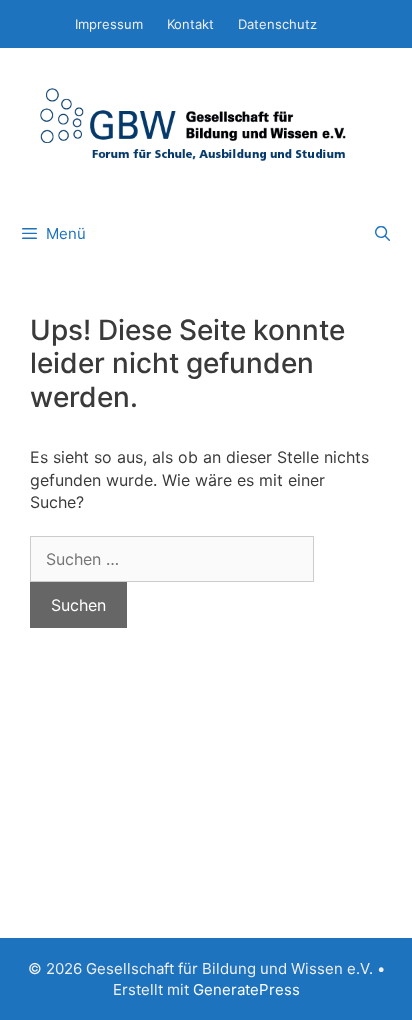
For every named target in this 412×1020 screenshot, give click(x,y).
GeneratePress (246, 989)
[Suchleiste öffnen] (382, 234)
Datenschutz (277, 24)
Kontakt (190, 24)
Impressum (109, 24)
